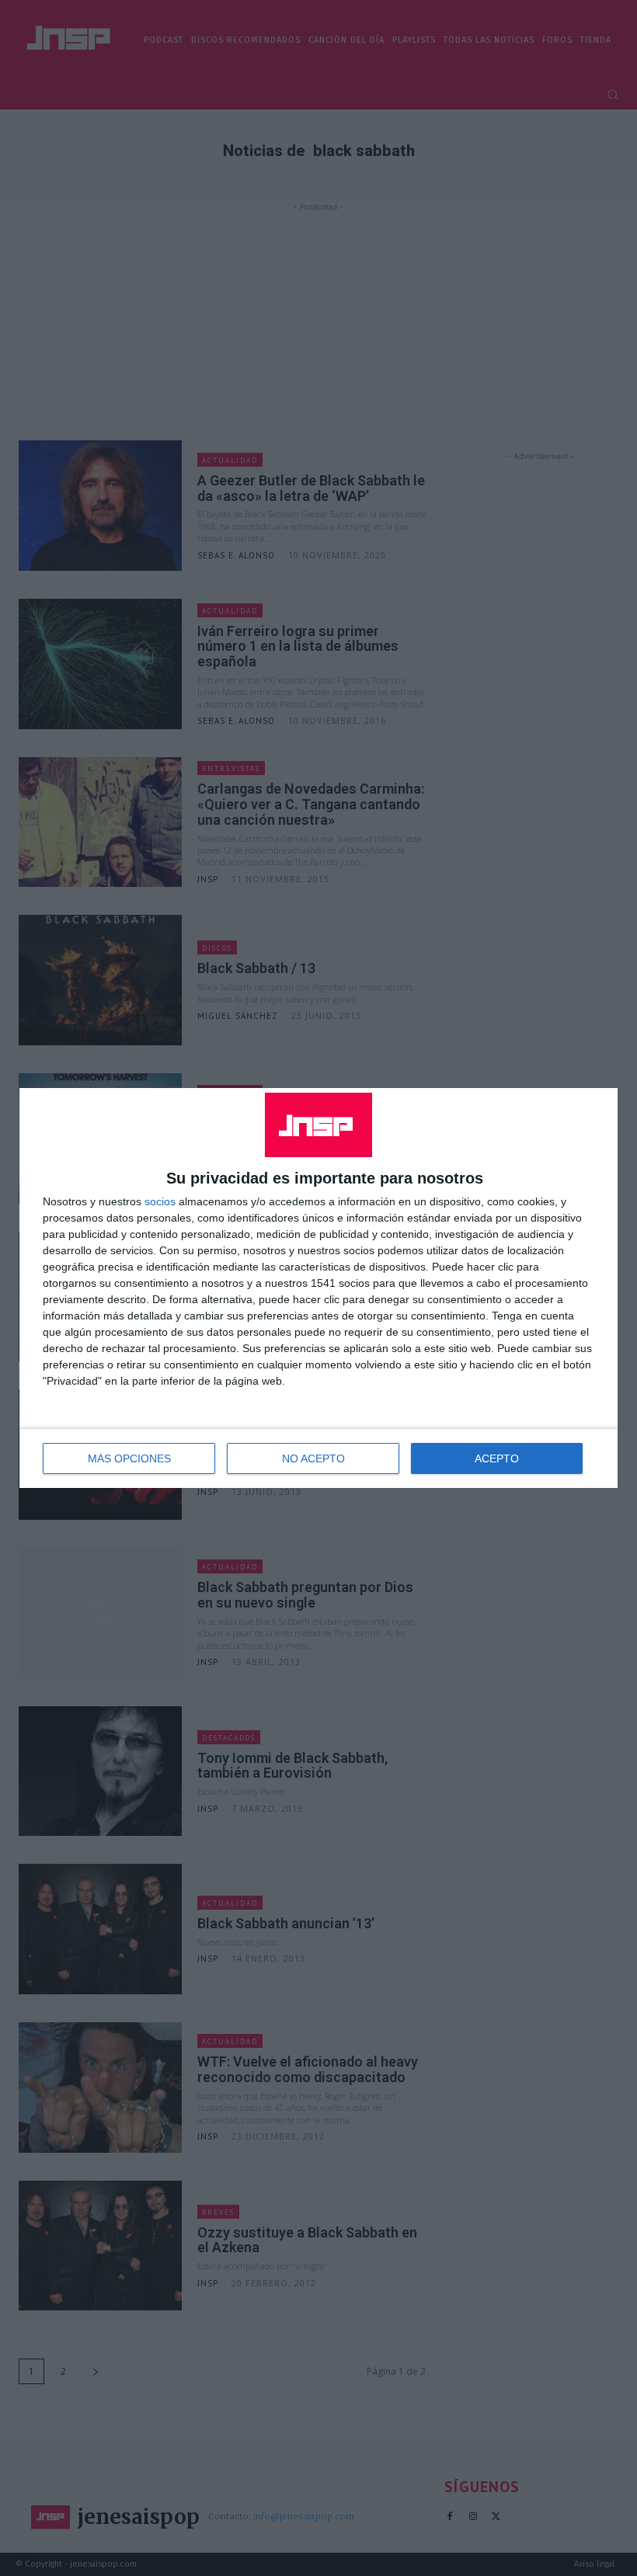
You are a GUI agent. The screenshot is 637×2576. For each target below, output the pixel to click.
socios (160, 1201)
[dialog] (318, 1288)
